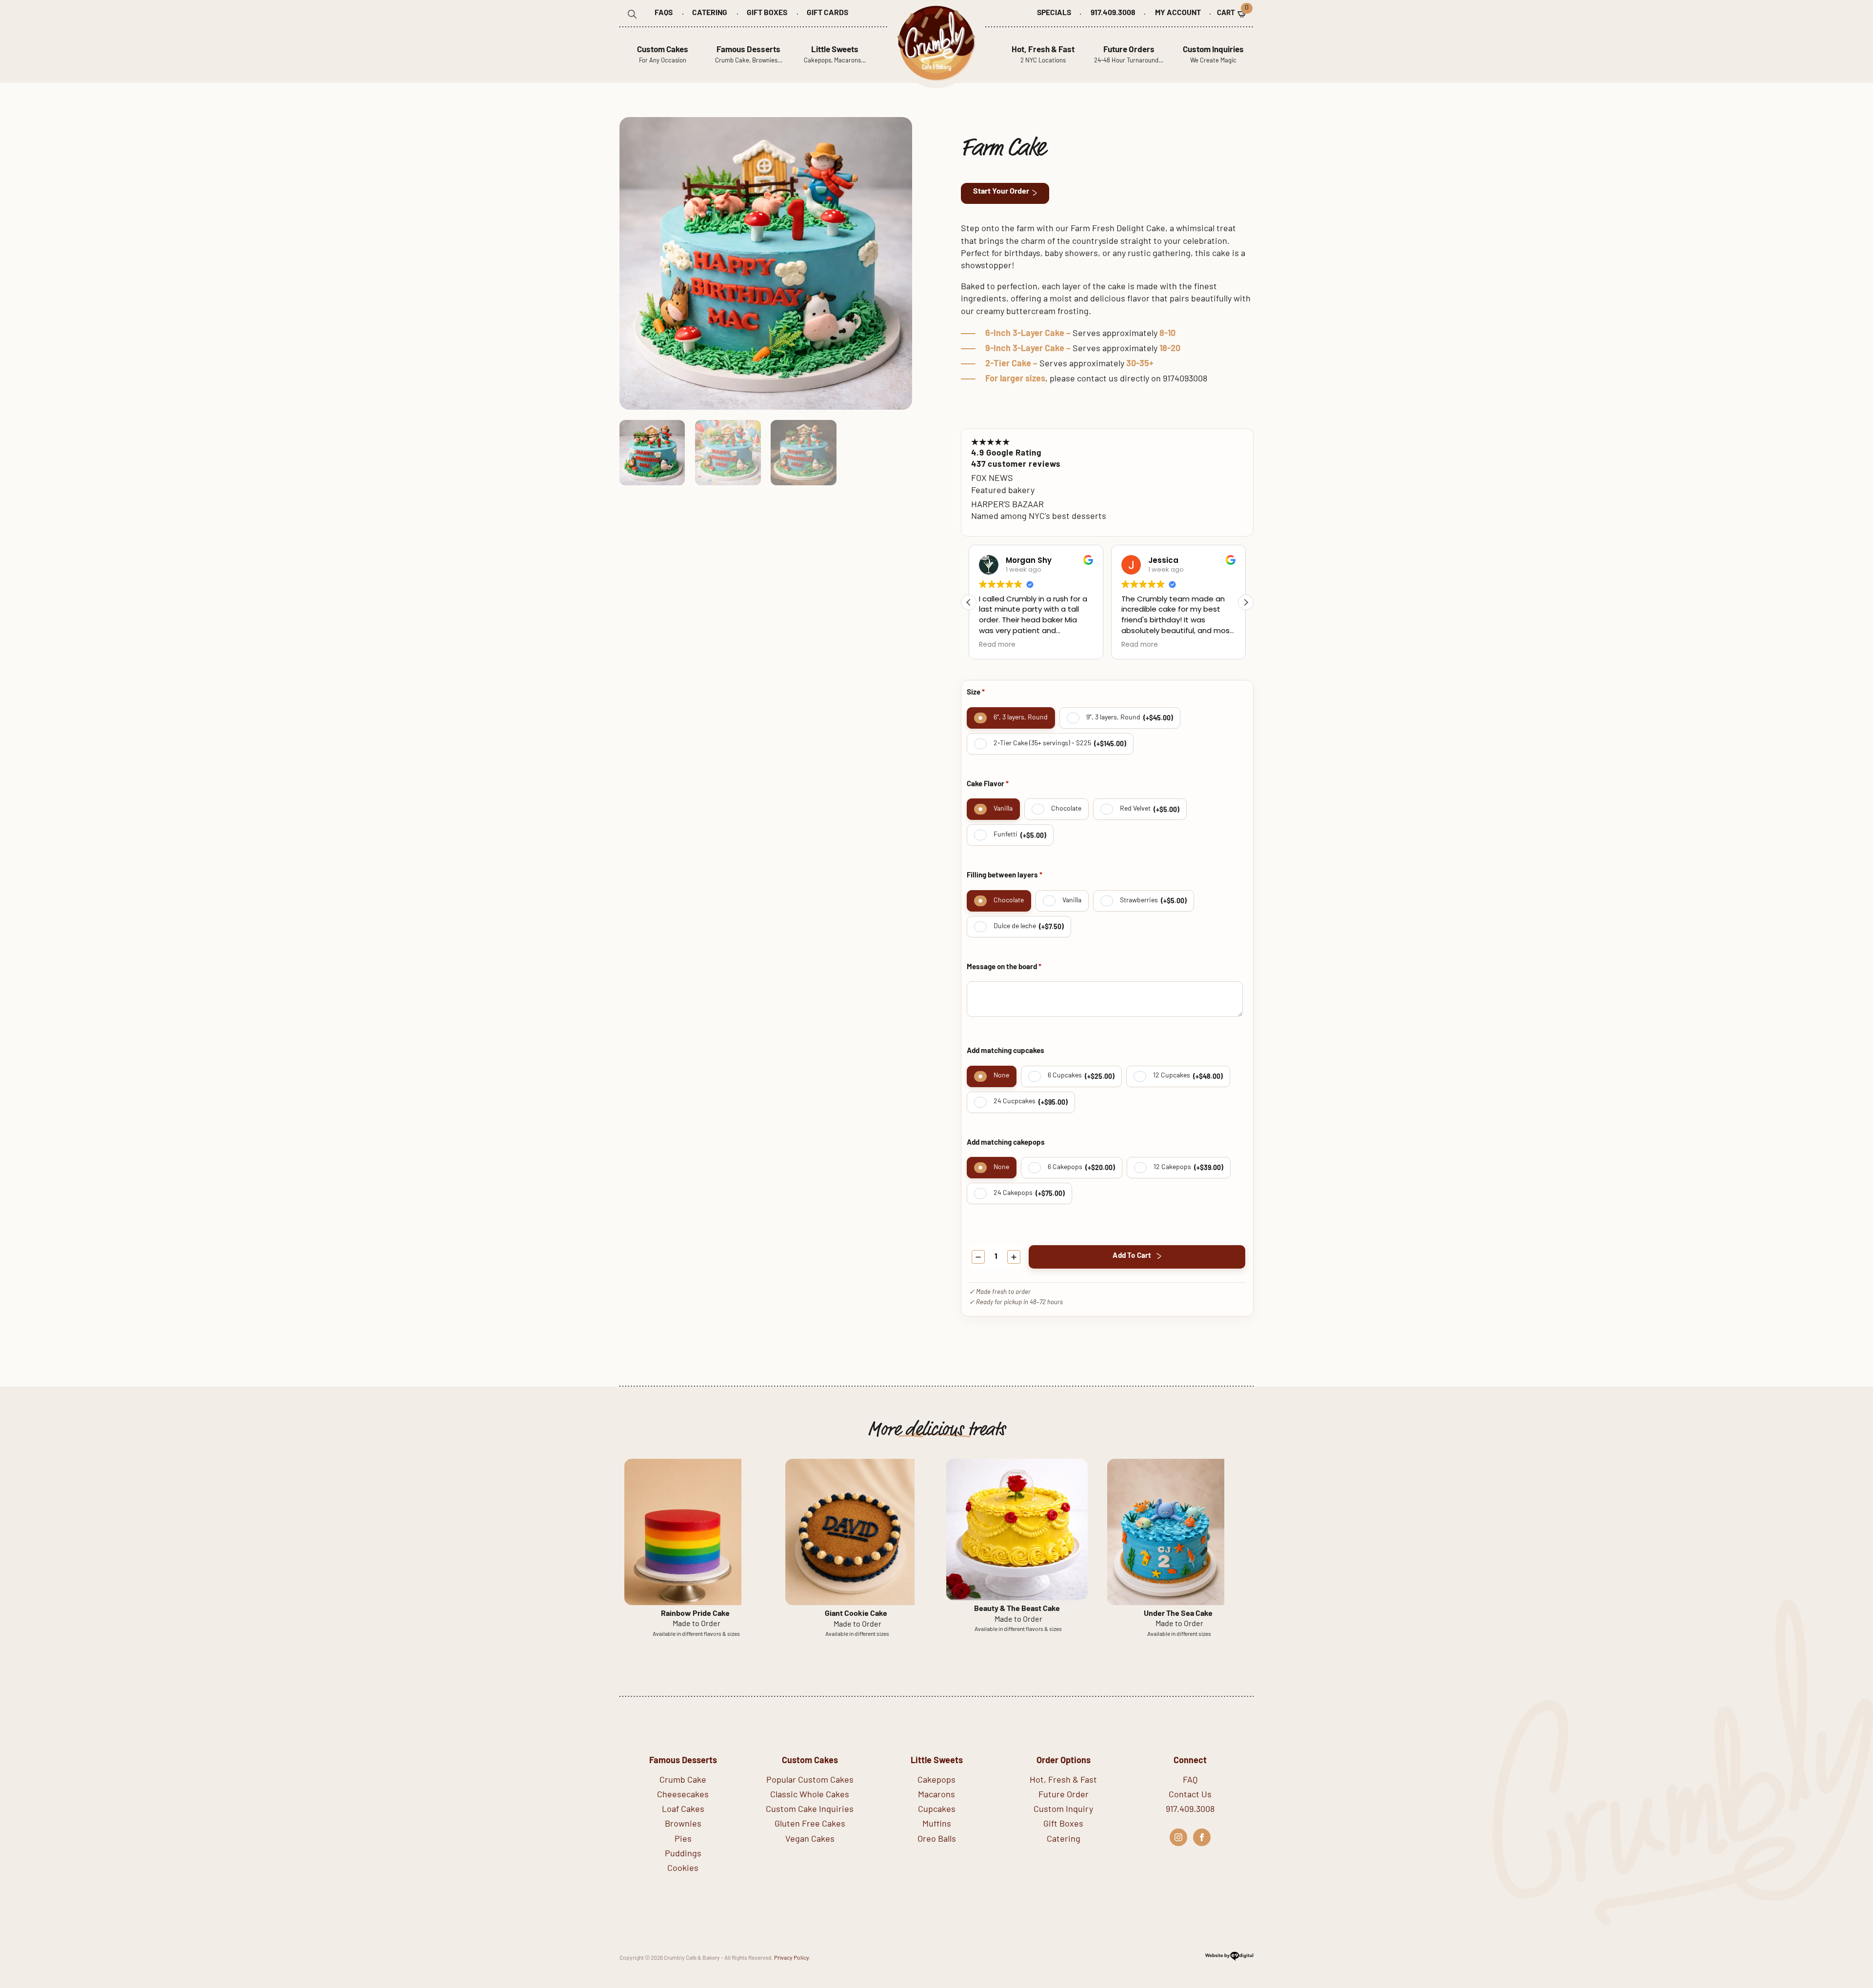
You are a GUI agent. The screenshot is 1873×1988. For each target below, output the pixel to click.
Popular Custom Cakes (810, 1781)
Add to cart (1132, 1256)
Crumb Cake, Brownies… (749, 55)
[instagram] (1178, 1837)
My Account (1178, 13)
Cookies (683, 1869)
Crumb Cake (683, 1781)
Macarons (936, 1795)
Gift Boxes (767, 13)
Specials (1054, 13)
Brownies (683, 1825)
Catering (710, 13)
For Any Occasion (663, 55)
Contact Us (1190, 1795)
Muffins (937, 1825)
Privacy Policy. (792, 1958)
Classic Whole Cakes (810, 1795)
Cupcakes (937, 1810)
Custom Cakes (810, 1761)
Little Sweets (937, 1761)
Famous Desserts (683, 1761)
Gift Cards (827, 13)
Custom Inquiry (1063, 1810)
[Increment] (1014, 1257)
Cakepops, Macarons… (835, 55)
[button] (1246, 602)
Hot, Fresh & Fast (1063, 1781)
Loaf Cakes (683, 1810)
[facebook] (1202, 1837)
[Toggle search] (632, 14)
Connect (1190, 1761)
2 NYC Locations (1043, 55)
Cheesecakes (683, 1795)
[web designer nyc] (1229, 1960)
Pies (683, 1840)
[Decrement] (978, 1257)
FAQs (664, 13)
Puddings (683, 1854)
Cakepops (936, 1781)
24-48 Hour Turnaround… (1129, 55)
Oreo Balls (937, 1840)
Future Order (1064, 1795)
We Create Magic (1213, 55)
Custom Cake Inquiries (810, 1810)
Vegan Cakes (810, 1840)
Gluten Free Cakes (810, 1825)
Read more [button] (997, 645)
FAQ (1190, 1781)
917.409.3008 (1113, 13)
